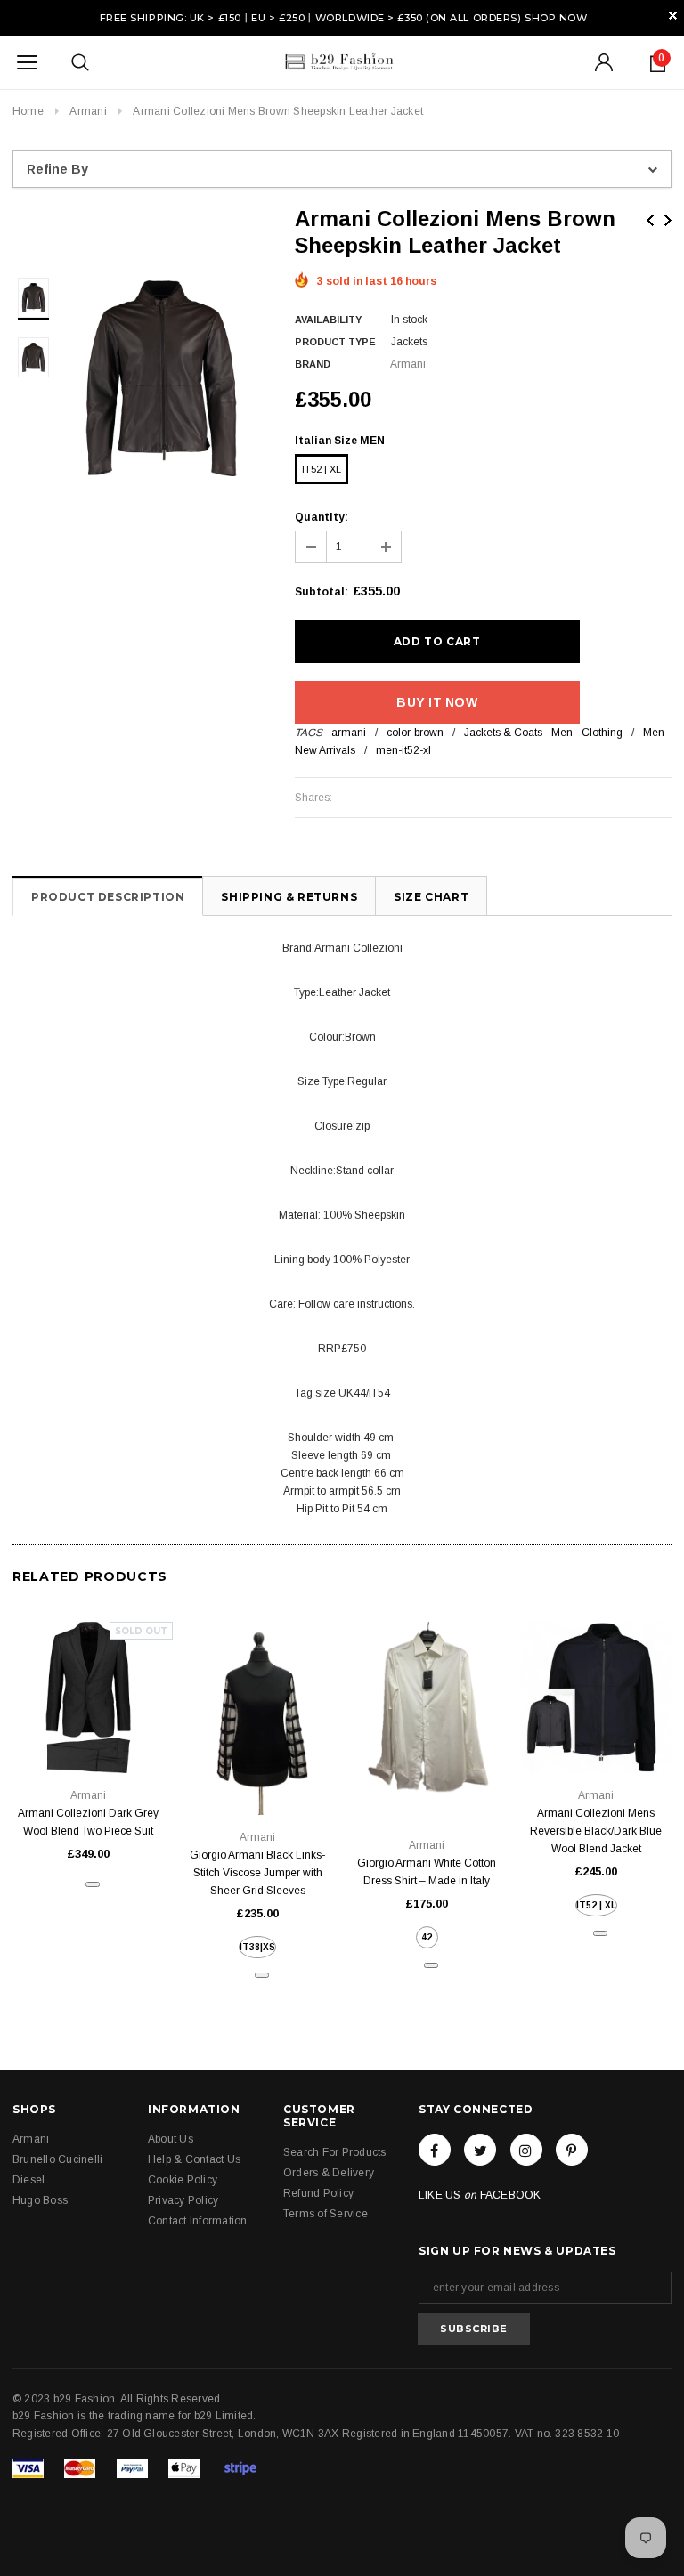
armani (349, 733)
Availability (328, 320)
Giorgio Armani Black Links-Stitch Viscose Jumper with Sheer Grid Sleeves (257, 1873)
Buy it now (437, 702)
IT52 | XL (322, 469)
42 (427, 1937)
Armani (88, 111)
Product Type (335, 342)
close (673, 16)
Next (668, 220)
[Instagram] (526, 2150)
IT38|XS (257, 1947)
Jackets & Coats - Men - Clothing (543, 733)
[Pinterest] (572, 2150)
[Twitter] (480, 2150)
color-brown (415, 733)
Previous (650, 220)
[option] (161, 378)
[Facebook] (435, 2150)
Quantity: (322, 517)
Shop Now (556, 18)
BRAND (313, 364)
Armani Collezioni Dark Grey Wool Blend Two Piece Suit (88, 1822)
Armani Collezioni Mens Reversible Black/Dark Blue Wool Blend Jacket (596, 1831)
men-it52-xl (403, 750)
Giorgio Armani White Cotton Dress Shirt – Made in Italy (427, 1872)
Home (28, 111)
